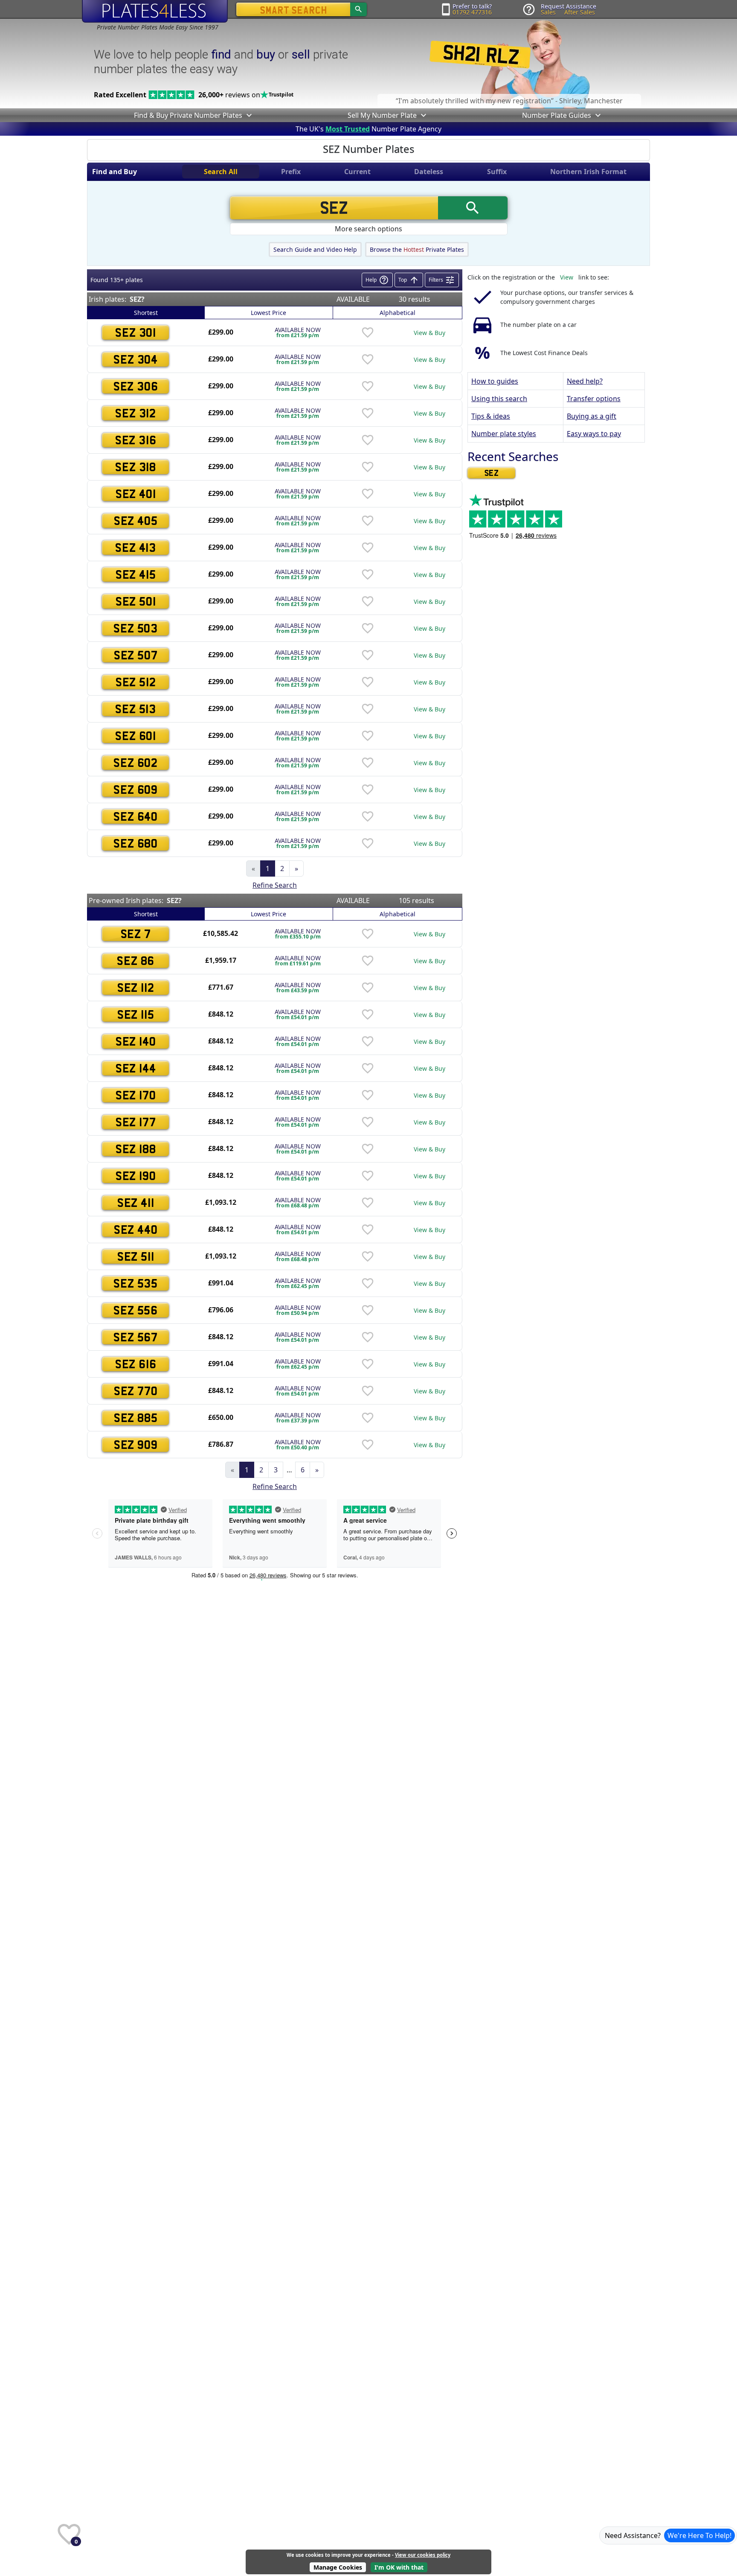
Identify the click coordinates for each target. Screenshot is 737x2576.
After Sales (580, 12)
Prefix (291, 172)
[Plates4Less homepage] (155, 11)
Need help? (585, 381)
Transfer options (594, 399)
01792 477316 (472, 12)
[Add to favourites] (368, 332)
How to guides (495, 381)
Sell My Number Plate (382, 115)
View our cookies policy (423, 2555)
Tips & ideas (491, 416)
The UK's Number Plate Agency (368, 129)
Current (357, 172)
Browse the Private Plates (417, 249)
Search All (221, 172)
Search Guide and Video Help (315, 249)
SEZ (492, 473)
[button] (248, 115)
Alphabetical (398, 313)
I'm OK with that (399, 2567)
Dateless (429, 172)
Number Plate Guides (557, 115)
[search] (358, 9)
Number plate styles (504, 434)
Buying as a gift (592, 416)
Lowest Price (268, 313)
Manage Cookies (338, 2567)
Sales (548, 12)
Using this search (499, 399)
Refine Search (275, 885)
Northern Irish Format (588, 172)
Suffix (497, 172)
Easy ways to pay (594, 434)
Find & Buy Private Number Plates (188, 115)
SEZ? (137, 299)
